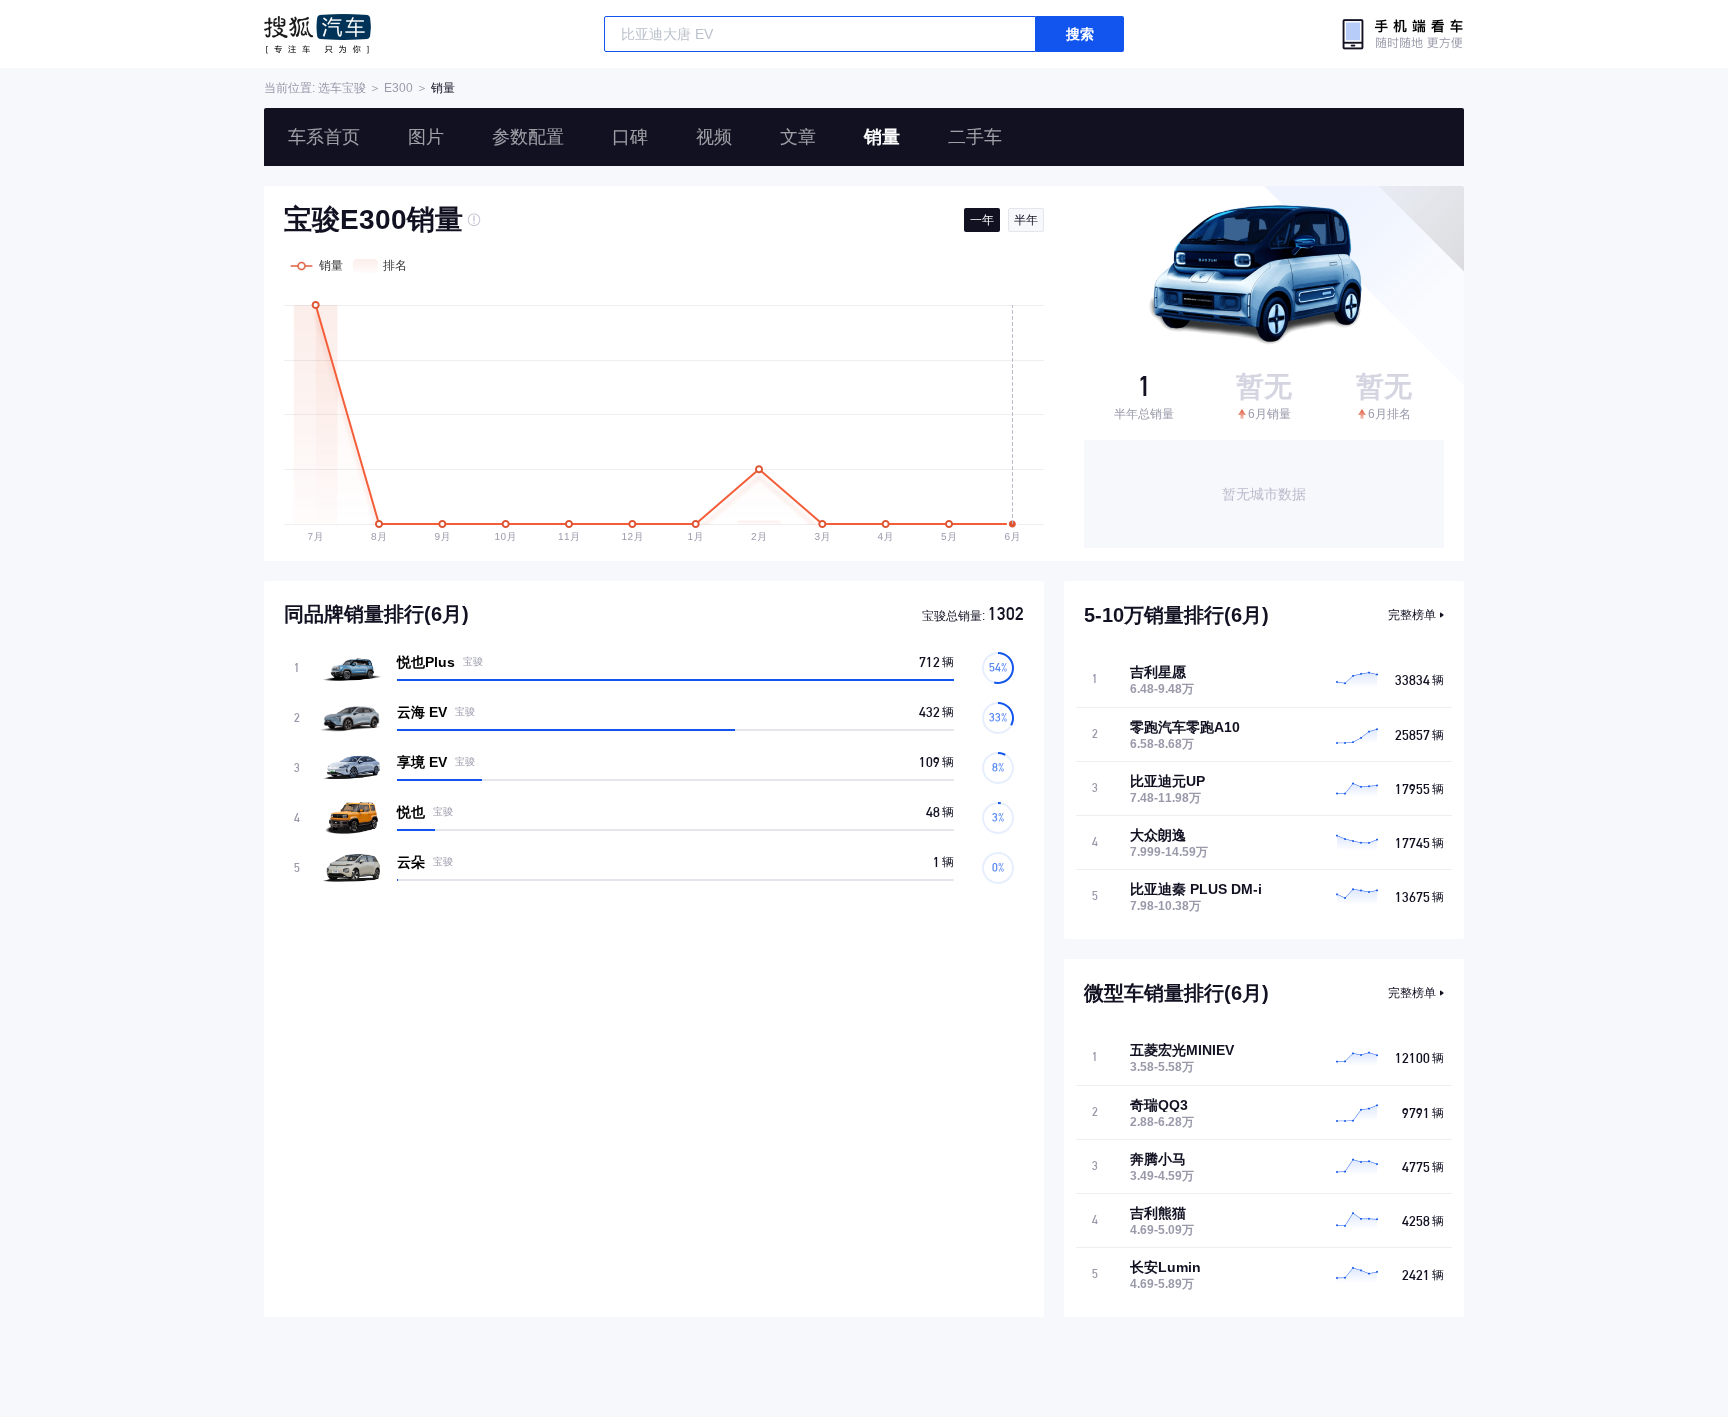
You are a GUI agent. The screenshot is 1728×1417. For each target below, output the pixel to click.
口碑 (630, 137)
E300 (398, 88)
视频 (714, 137)
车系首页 (324, 137)
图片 (426, 137)
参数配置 (528, 137)
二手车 (975, 137)
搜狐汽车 (317, 34)
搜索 (1080, 34)
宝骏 (354, 88)
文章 (798, 137)
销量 (882, 137)
